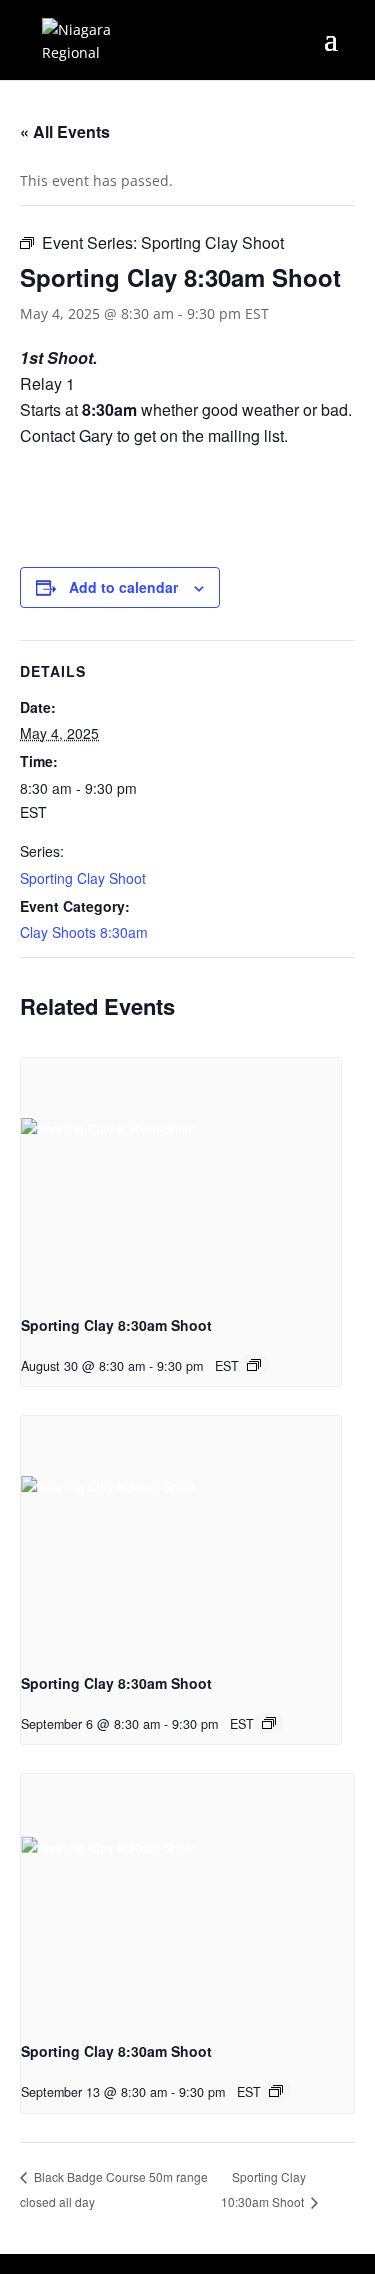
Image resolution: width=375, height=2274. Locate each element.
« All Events (65, 131)
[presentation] (181, 1178)
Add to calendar (123, 587)
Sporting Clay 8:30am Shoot (116, 1325)
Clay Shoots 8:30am (84, 932)
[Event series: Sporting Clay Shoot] (254, 1365)
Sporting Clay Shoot (83, 878)
